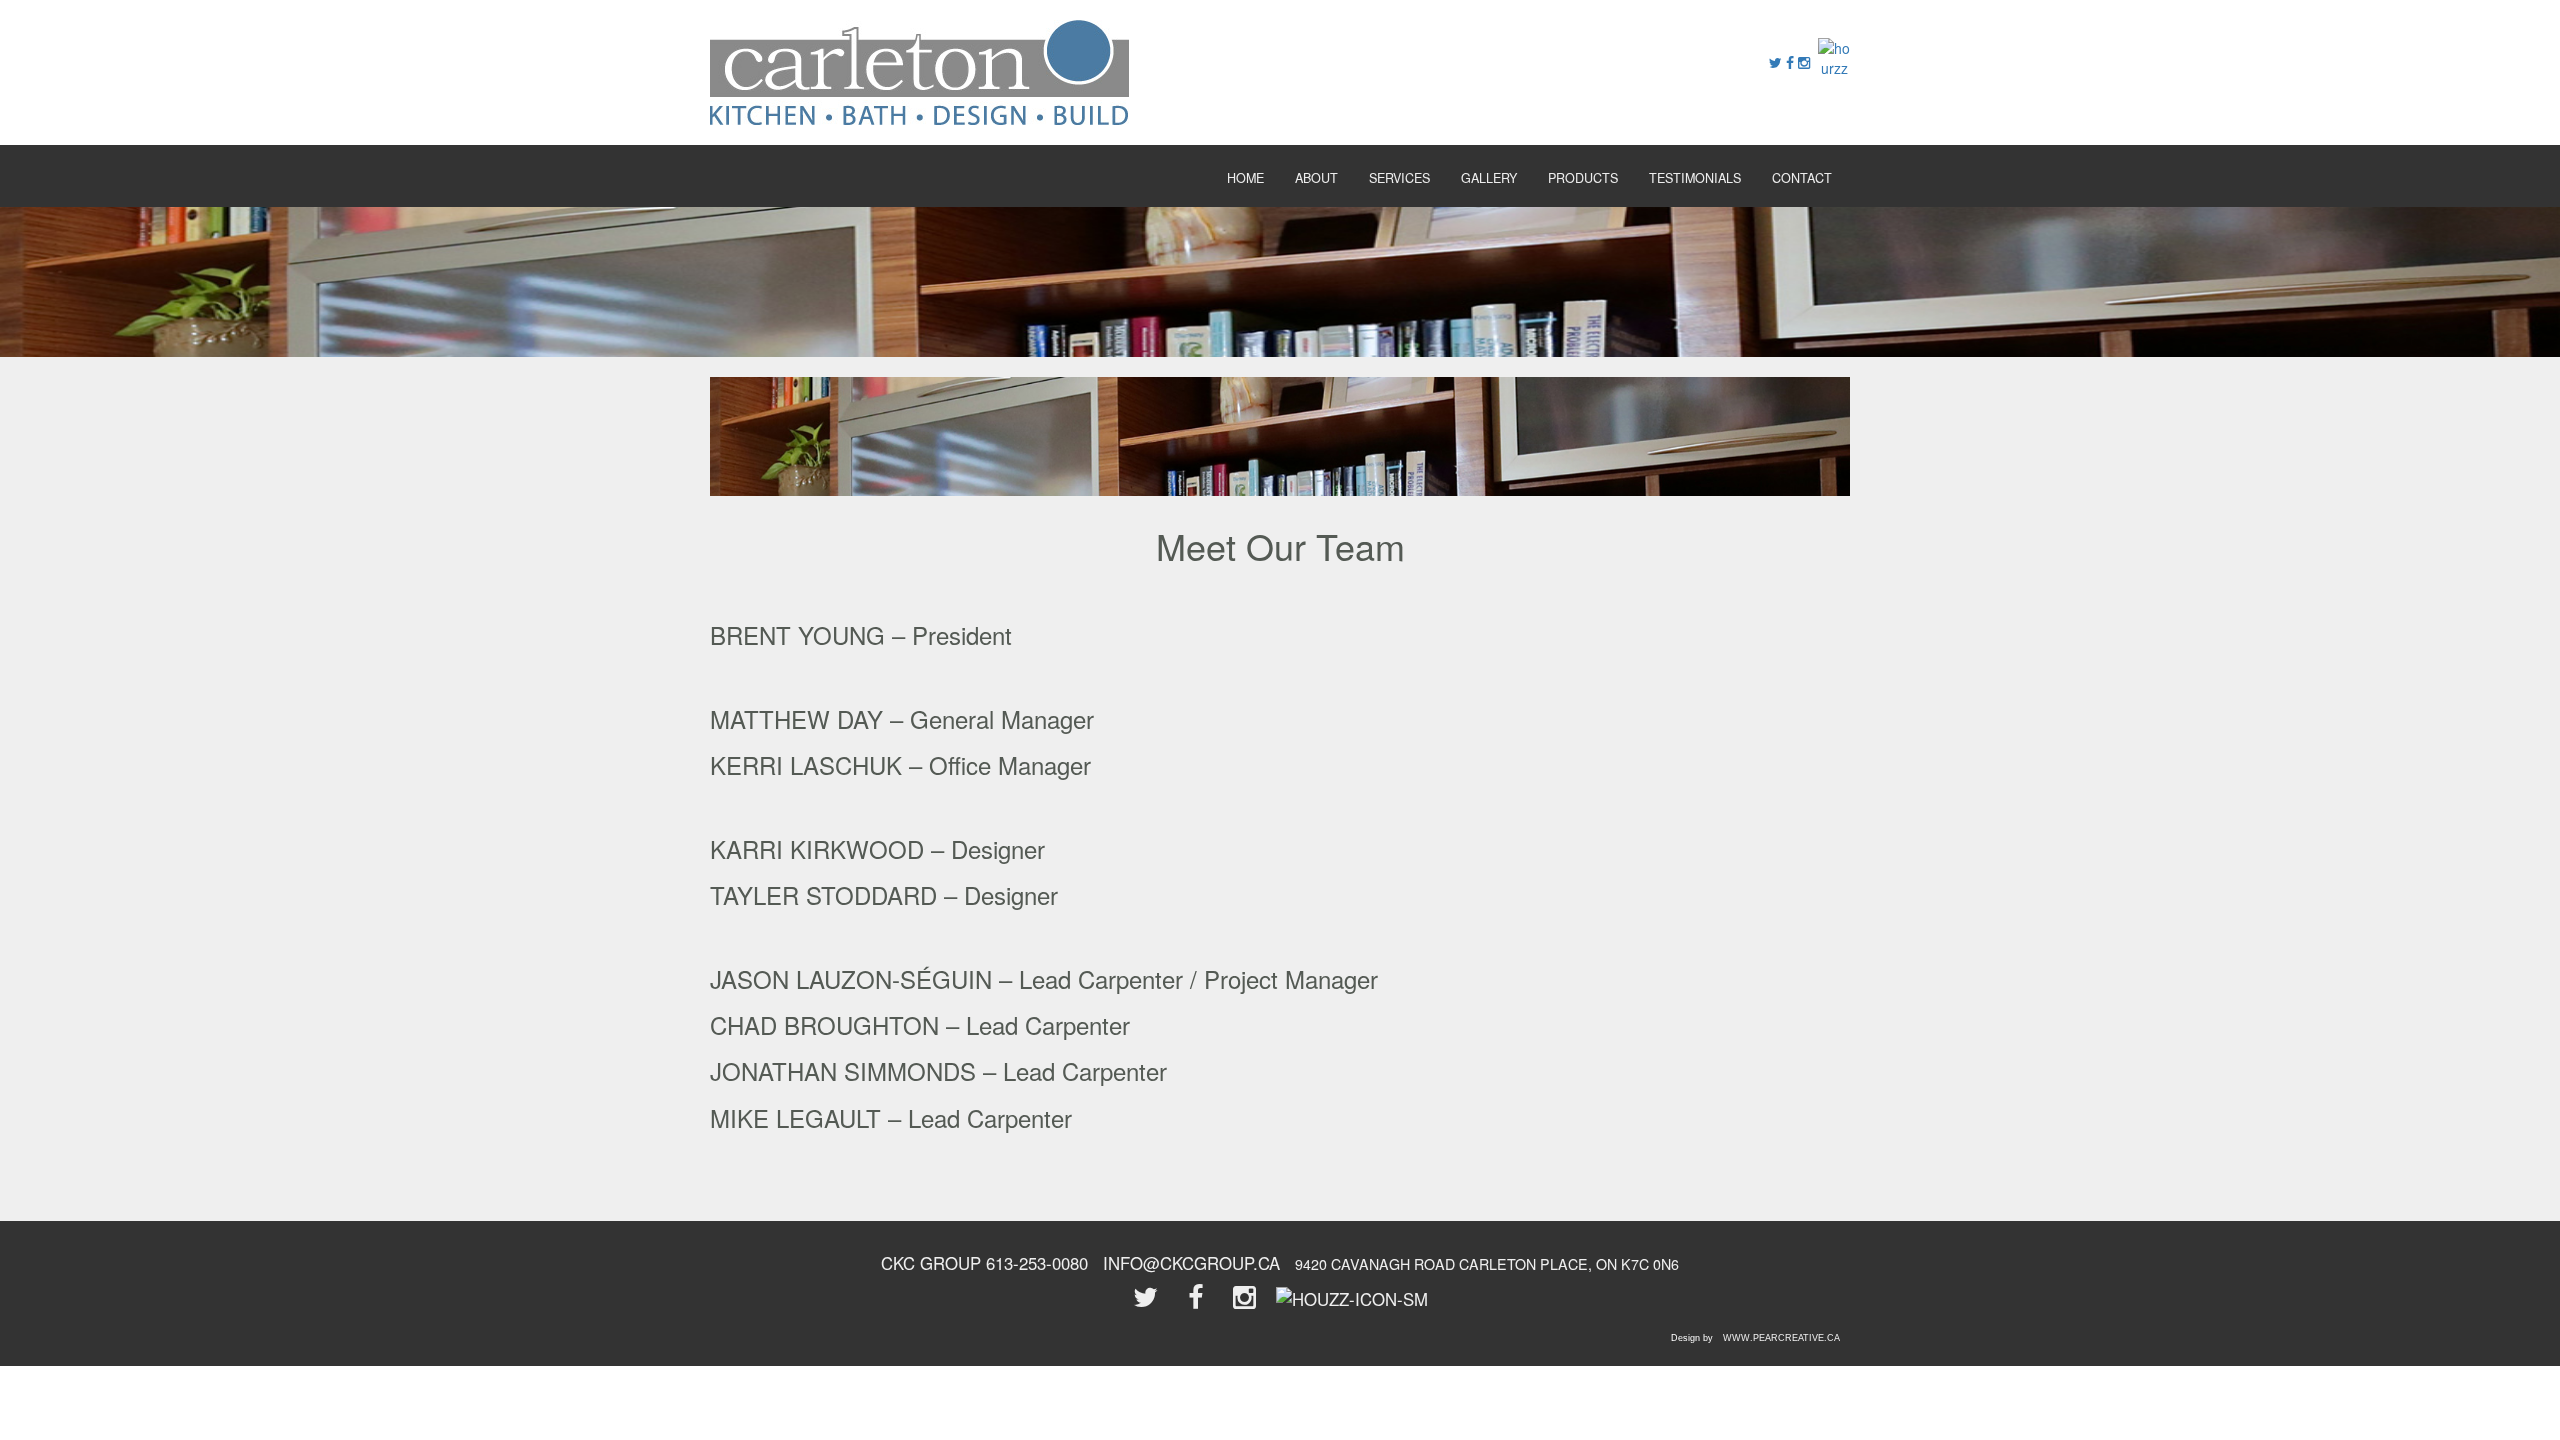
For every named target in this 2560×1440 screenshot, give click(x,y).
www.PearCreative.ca (1781, 1338)
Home (1245, 178)
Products (1583, 178)
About (1316, 178)
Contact (1802, 178)
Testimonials (1695, 178)
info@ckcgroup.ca (1191, 1263)
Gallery (1489, 178)
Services (1399, 178)
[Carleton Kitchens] (919, 70)
